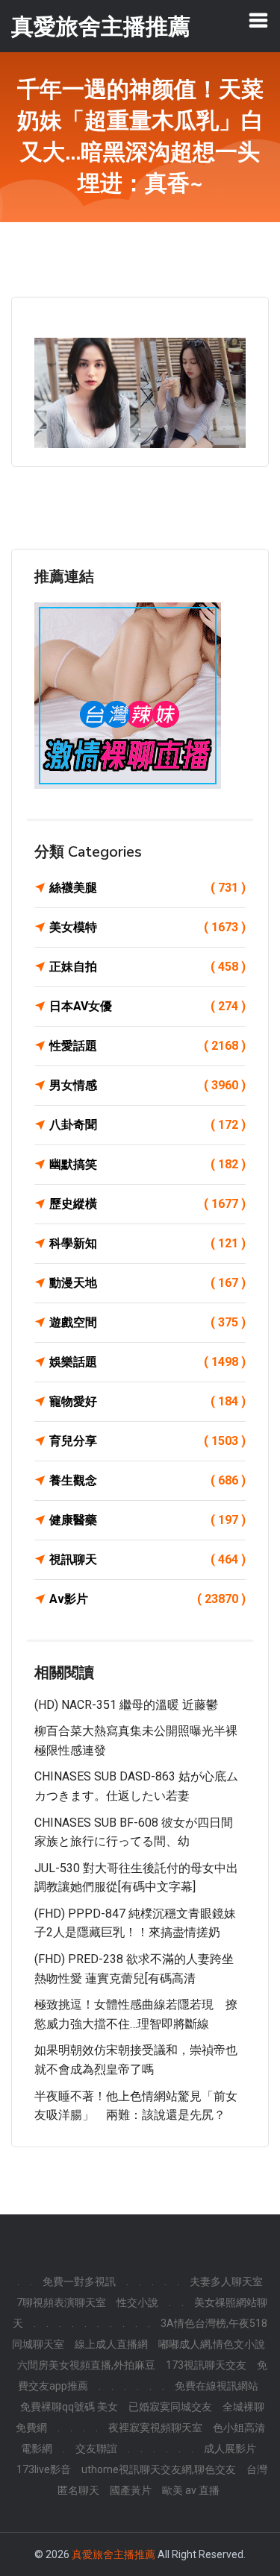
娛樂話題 (147, 1362)
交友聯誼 (96, 2449)
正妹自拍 (147, 967)
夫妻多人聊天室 (226, 2281)
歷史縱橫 (147, 1204)
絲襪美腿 (147, 888)
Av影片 (147, 1599)
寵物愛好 (147, 1401)
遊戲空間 (147, 1322)
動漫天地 (147, 1283)
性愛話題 (147, 1046)
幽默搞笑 (147, 1164)
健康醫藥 (147, 1520)
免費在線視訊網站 (217, 2386)
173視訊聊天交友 (206, 2365)
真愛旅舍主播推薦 (113, 2554)
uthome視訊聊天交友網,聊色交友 (159, 2469)
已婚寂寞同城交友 (170, 2407)
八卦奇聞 (147, 1125)
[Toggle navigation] (258, 20)
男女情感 (147, 1085)
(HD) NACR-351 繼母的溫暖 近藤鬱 (126, 1705)
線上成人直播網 (111, 2344)
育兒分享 (147, 1441)
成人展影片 (230, 2449)
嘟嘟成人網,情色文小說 (212, 2344)
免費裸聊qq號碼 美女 (69, 2407)
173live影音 (44, 2469)
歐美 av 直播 (191, 2490)
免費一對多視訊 (79, 2281)
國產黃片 (131, 2490)
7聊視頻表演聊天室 (61, 2302)
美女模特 (147, 927)
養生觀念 (147, 1480)
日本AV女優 (147, 1006)
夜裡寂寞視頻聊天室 (155, 2428)
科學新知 (147, 1243)
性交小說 (137, 2302)
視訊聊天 (147, 1559)
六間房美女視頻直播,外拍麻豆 (86, 2365)
